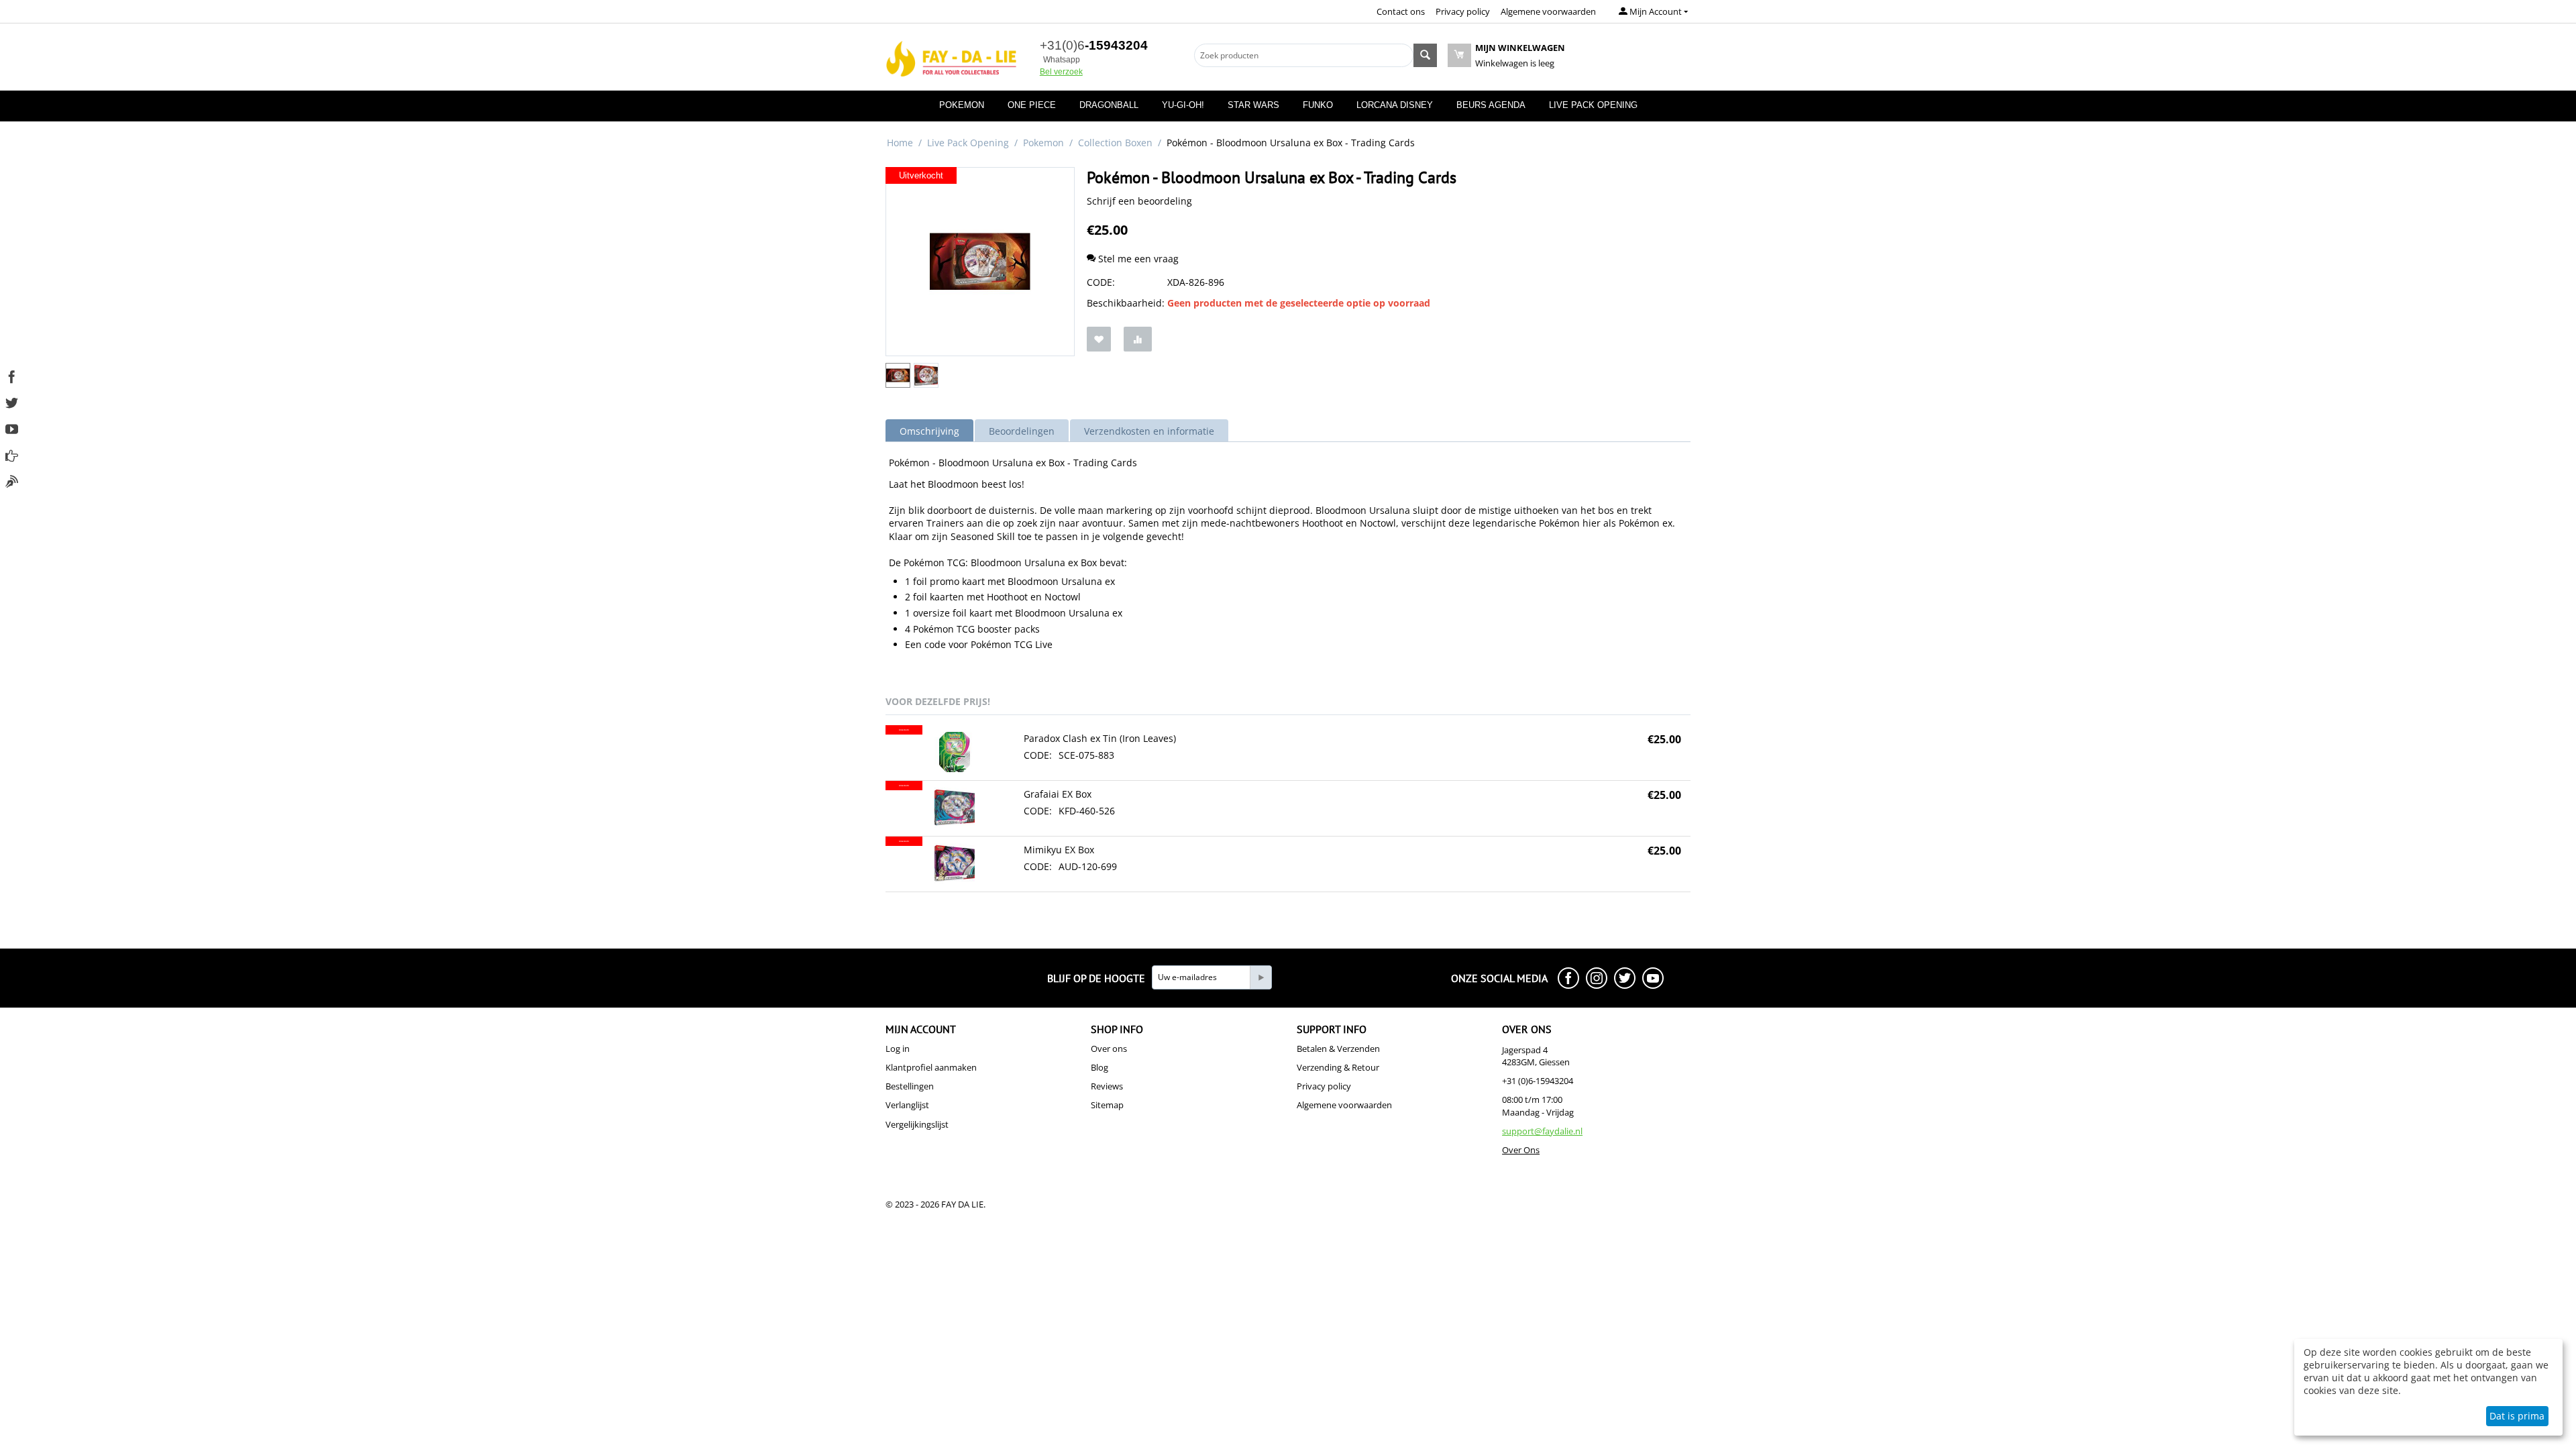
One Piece (1032, 105)
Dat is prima (2517, 1416)
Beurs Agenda (1491, 105)
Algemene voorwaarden (1548, 11)
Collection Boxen (1115, 143)
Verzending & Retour (1338, 1067)
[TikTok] (12, 480)
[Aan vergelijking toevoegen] (1138, 339)
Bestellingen (910, 1086)
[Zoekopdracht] (1425, 55)
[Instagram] (12, 454)
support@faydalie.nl (1542, 1131)
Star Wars (1253, 105)
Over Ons (1521, 1150)
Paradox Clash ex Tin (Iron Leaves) (1100, 738)
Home (900, 143)
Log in (898, 1049)
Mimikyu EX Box (1059, 850)
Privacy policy (1463, 11)
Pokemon (962, 105)
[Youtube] (12, 428)
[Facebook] (12, 375)
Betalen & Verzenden (1338, 1049)
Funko (1318, 105)
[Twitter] (12, 401)
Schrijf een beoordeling (1139, 201)
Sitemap (1107, 1105)
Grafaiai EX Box (1058, 794)
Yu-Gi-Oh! (1183, 105)
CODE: (1101, 282)
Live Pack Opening (1593, 105)
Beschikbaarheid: (1124, 303)
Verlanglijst (907, 1105)
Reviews (1107, 1086)
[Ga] (1260, 977)
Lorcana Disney (1395, 105)
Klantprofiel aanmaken (931, 1067)
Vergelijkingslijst (917, 1124)
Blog (1099, 1067)
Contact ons (1401, 11)
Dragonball (1109, 105)
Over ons (1109, 1049)
